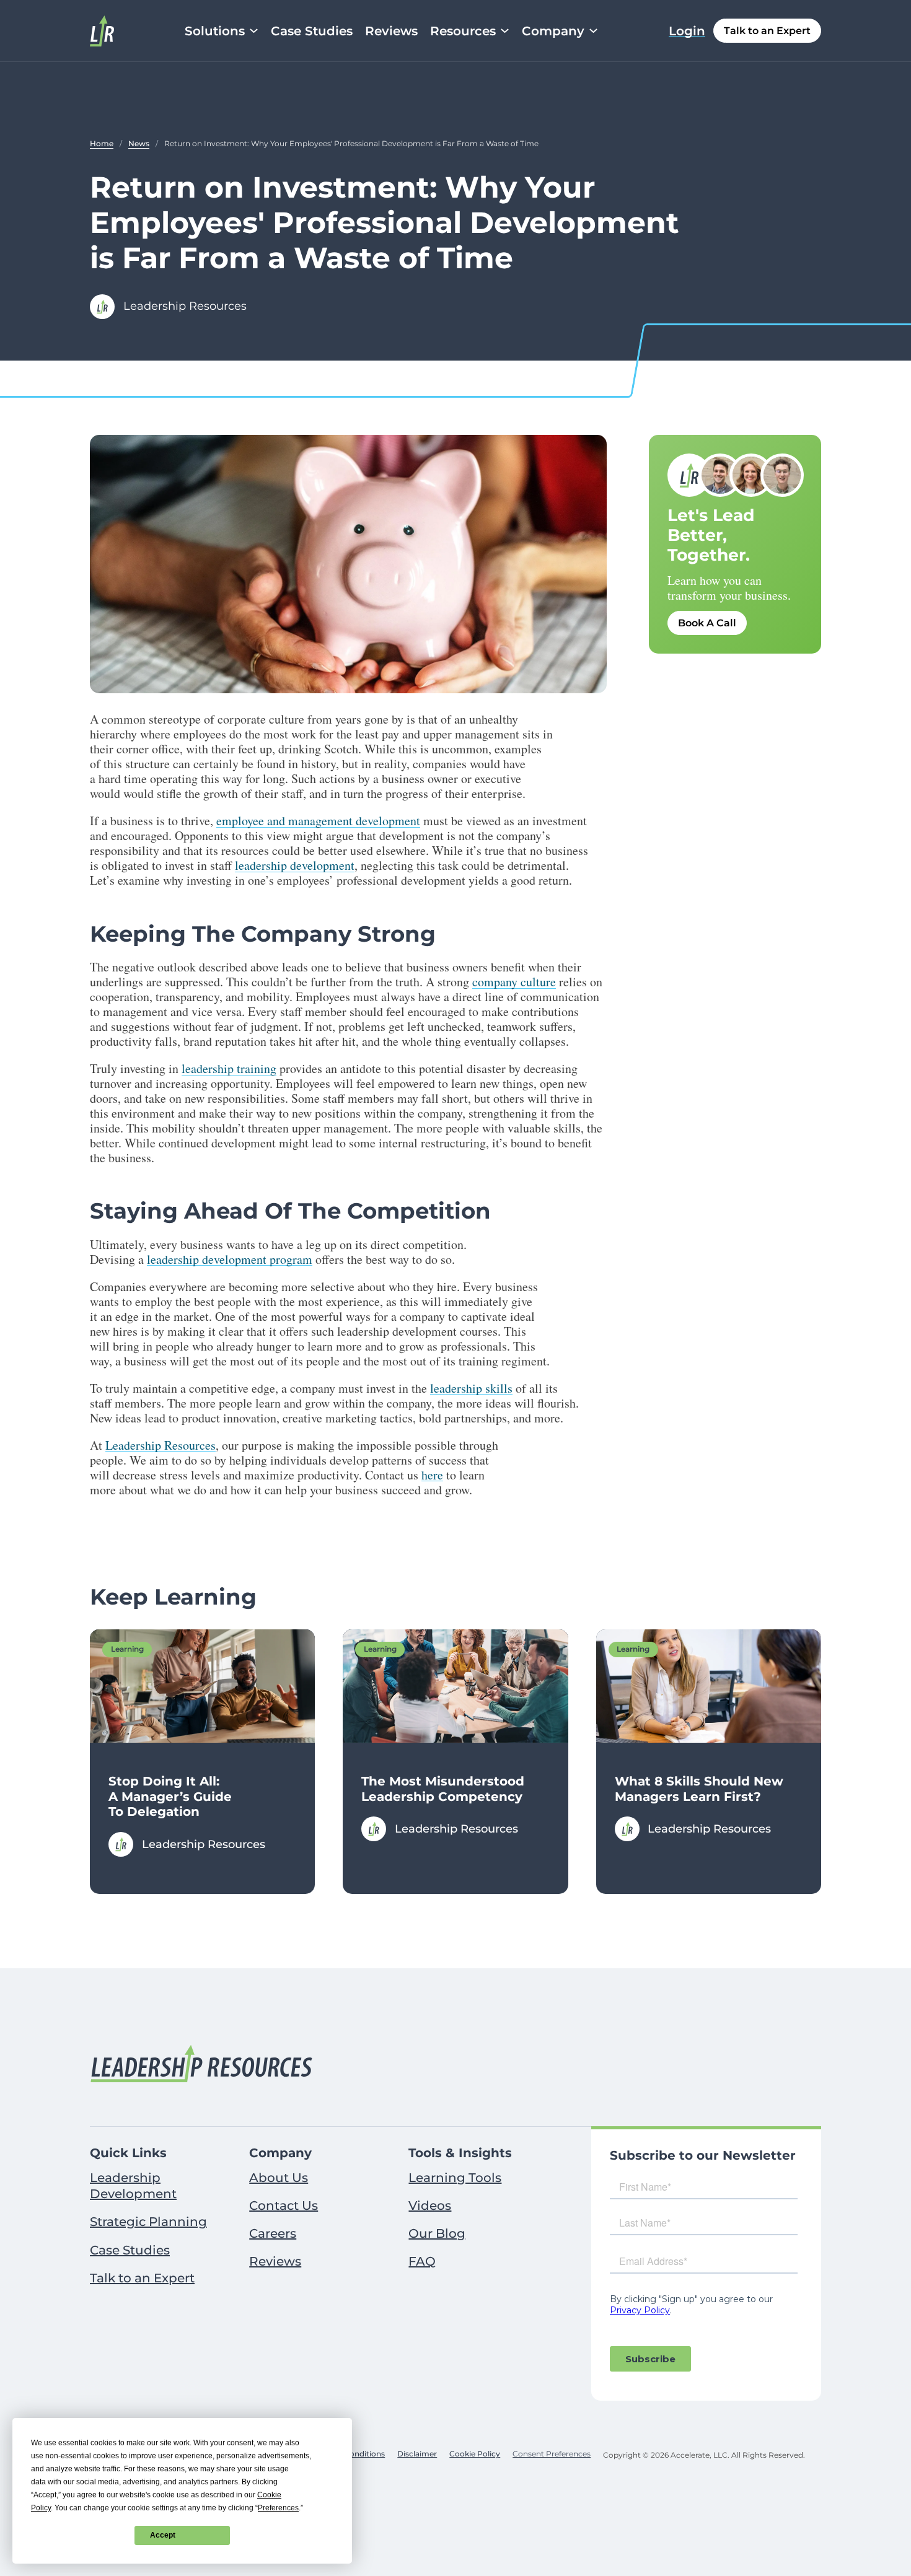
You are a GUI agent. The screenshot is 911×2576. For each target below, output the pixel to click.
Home (102, 143)
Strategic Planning (148, 2222)
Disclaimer (417, 2454)
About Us (279, 2178)
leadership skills (471, 1388)
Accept (163, 2535)
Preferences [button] (278, 2508)
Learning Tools (455, 2178)
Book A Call (707, 623)
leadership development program (230, 1259)
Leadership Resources (161, 1445)
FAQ (422, 2261)
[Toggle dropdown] (254, 31)
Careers (273, 2233)
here (432, 1475)
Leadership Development (133, 2186)
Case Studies (312, 31)
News (139, 143)
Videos (430, 2206)
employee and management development (318, 821)
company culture (514, 982)
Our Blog (437, 2233)
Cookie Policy (475, 2454)
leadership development (295, 865)
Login (687, 31)
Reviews (391, 31)
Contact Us (284, 2206)
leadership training (229, 1068)
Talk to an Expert (767, 31)
